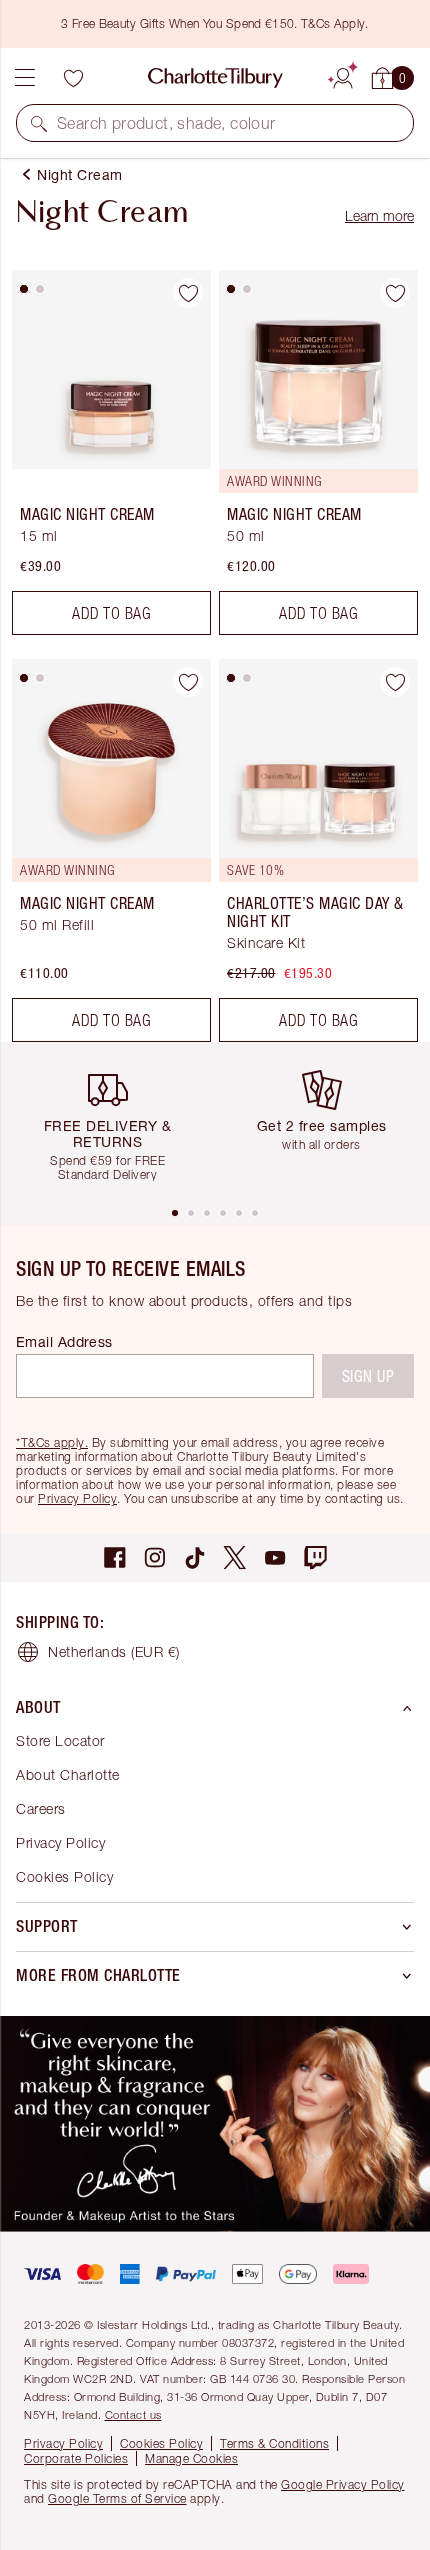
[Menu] (25, 78)
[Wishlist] (73, 78)
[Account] (343, 75)
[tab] (24, 289)
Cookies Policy (64, 1876)
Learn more (379, 215)
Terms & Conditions (274, 2443)
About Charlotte (68, 1774)
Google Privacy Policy (343, 2484)
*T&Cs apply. (52, 1442)
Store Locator (60, 1740)
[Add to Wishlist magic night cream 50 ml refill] (188, 682)
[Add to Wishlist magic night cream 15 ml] (188, 293)
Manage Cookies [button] (191, 2458)
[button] (39, 123)
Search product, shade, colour (166, 123)
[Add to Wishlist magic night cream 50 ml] (395, 293)
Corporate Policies (76, 2458)
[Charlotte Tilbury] (215, 78)
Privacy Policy (77, 1498)
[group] (115, 1123)
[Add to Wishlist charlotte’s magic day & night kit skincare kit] (395, 682)
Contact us (133, 2414)
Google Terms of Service (117, 2498)
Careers (41, 1808)
